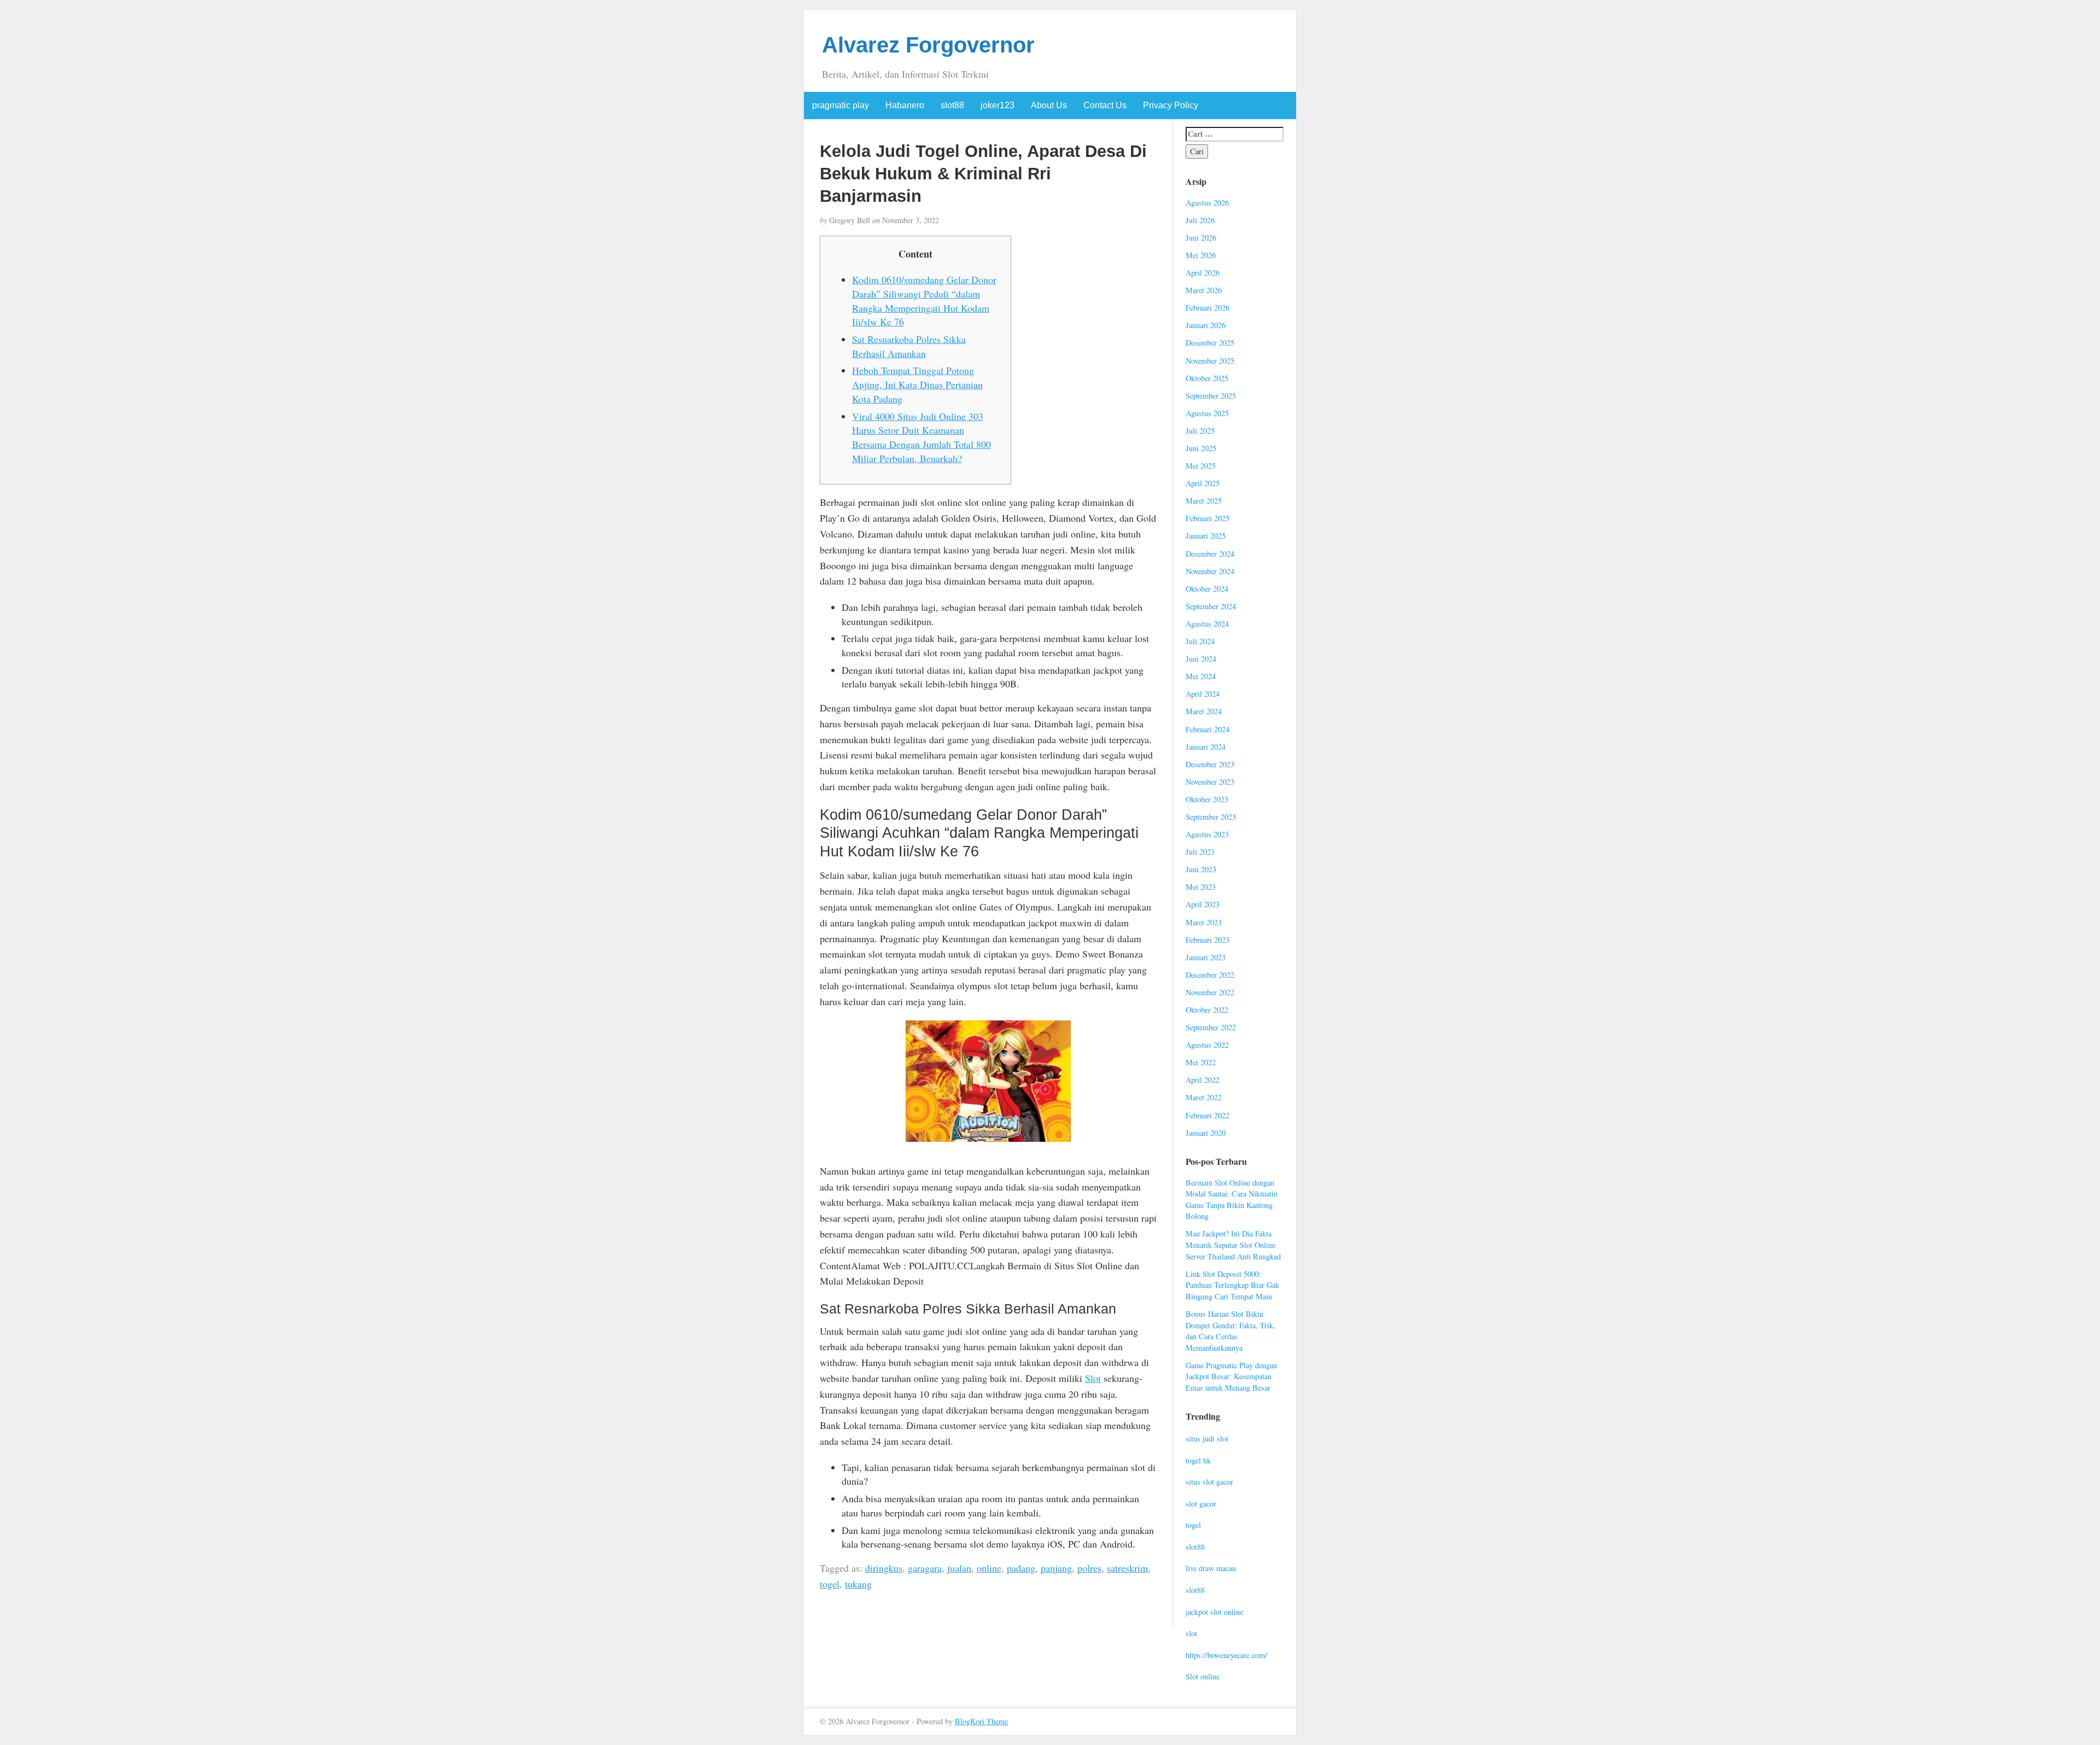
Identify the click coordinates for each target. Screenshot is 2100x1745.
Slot (1093, 1378)
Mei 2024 (1201, 676)
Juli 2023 (1200, 852)
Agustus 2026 (1207, 203)
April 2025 (1203, 483)
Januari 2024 (1206, 747)
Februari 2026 (1207, 308)
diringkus (884, 1568)
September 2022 (1211, 1027)
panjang (1056, 1568)
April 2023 (1203, 904)
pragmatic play (841, 105)
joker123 (997, 105)
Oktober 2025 (1207, 378)
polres (1089, 1568)
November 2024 (1210, 571)
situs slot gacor (1209, 1482)
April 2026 (1203, 273)
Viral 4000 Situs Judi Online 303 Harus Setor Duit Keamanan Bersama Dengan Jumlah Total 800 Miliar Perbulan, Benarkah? (921, 437)
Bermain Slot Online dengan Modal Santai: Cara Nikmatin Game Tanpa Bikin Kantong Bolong (1232, 1200)
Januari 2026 (1206, 325)
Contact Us (1105, 105)
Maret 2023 (1204, 922)
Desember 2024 (1210, 554)
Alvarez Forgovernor (928, 45)
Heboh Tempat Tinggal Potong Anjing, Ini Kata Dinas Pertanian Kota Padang (917, 384)
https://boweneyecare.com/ (1226, 1655)
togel (830, 1584)
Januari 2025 (1206, 536)
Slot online (1203, 1676)
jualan (959, 1568)
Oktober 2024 (1207, 589)
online (989, 1568)
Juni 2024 (1201, 659)
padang (1021, 1568)
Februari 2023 (1207, 940)
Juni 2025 (1201, 448)
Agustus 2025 (1207, 413)
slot (1191, 1633)
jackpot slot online (1214, 1612)
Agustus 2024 (1207, 624)
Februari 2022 (1207, 1115)
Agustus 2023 (1207, 834)
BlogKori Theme (981, 1721)
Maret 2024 (1204, 711)
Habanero (905, 105)
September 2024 (1211, 606)
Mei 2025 (1201, 466)
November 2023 (1210, 782)
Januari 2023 (1206, 957)
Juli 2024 (1200, 641)
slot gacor (1201, 1504)
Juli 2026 (1200, 220)
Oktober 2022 (1207, 1010)
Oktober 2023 (1207, 799)
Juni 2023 (1201, 869)
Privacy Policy (1171, 105)
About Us (1049, 105)
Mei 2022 (1201, 1062)
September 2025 (1211, 396)
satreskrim (1127, 1568)
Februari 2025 (1207, 518)
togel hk (1198, 1460)
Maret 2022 (1204, 1097)
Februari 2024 (1207, 729)
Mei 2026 (1201, 255)
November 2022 (1210, 992)
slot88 (952, 105)
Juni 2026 (1201, 238)
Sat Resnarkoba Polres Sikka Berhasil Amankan (909, 346)
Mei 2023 (1201, 887)
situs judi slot (1207, 1438)
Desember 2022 (1210, 975)
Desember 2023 (1210, 764)
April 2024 (1203, 694)
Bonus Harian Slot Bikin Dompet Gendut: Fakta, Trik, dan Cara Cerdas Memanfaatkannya (1230, 1331)
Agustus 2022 (1207, 1045)
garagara (925, 1568)
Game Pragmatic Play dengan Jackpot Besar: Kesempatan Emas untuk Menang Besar (1231, 1376)
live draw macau (1211, 1568)
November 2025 (1210, 361)
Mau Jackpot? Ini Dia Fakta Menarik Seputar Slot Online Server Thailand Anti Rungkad (1233, 1245)
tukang (858, 1584)
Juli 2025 (1200, 431)
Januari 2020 (1206, 1133)
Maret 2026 (1204, 290)
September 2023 (1211, 817)
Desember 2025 (1210, 343)
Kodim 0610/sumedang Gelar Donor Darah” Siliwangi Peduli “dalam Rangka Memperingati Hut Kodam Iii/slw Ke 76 (924, 300)
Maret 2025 (1204, 501)
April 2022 (1203, 1080)
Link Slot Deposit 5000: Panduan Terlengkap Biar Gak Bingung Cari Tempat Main (1232, 1285)
